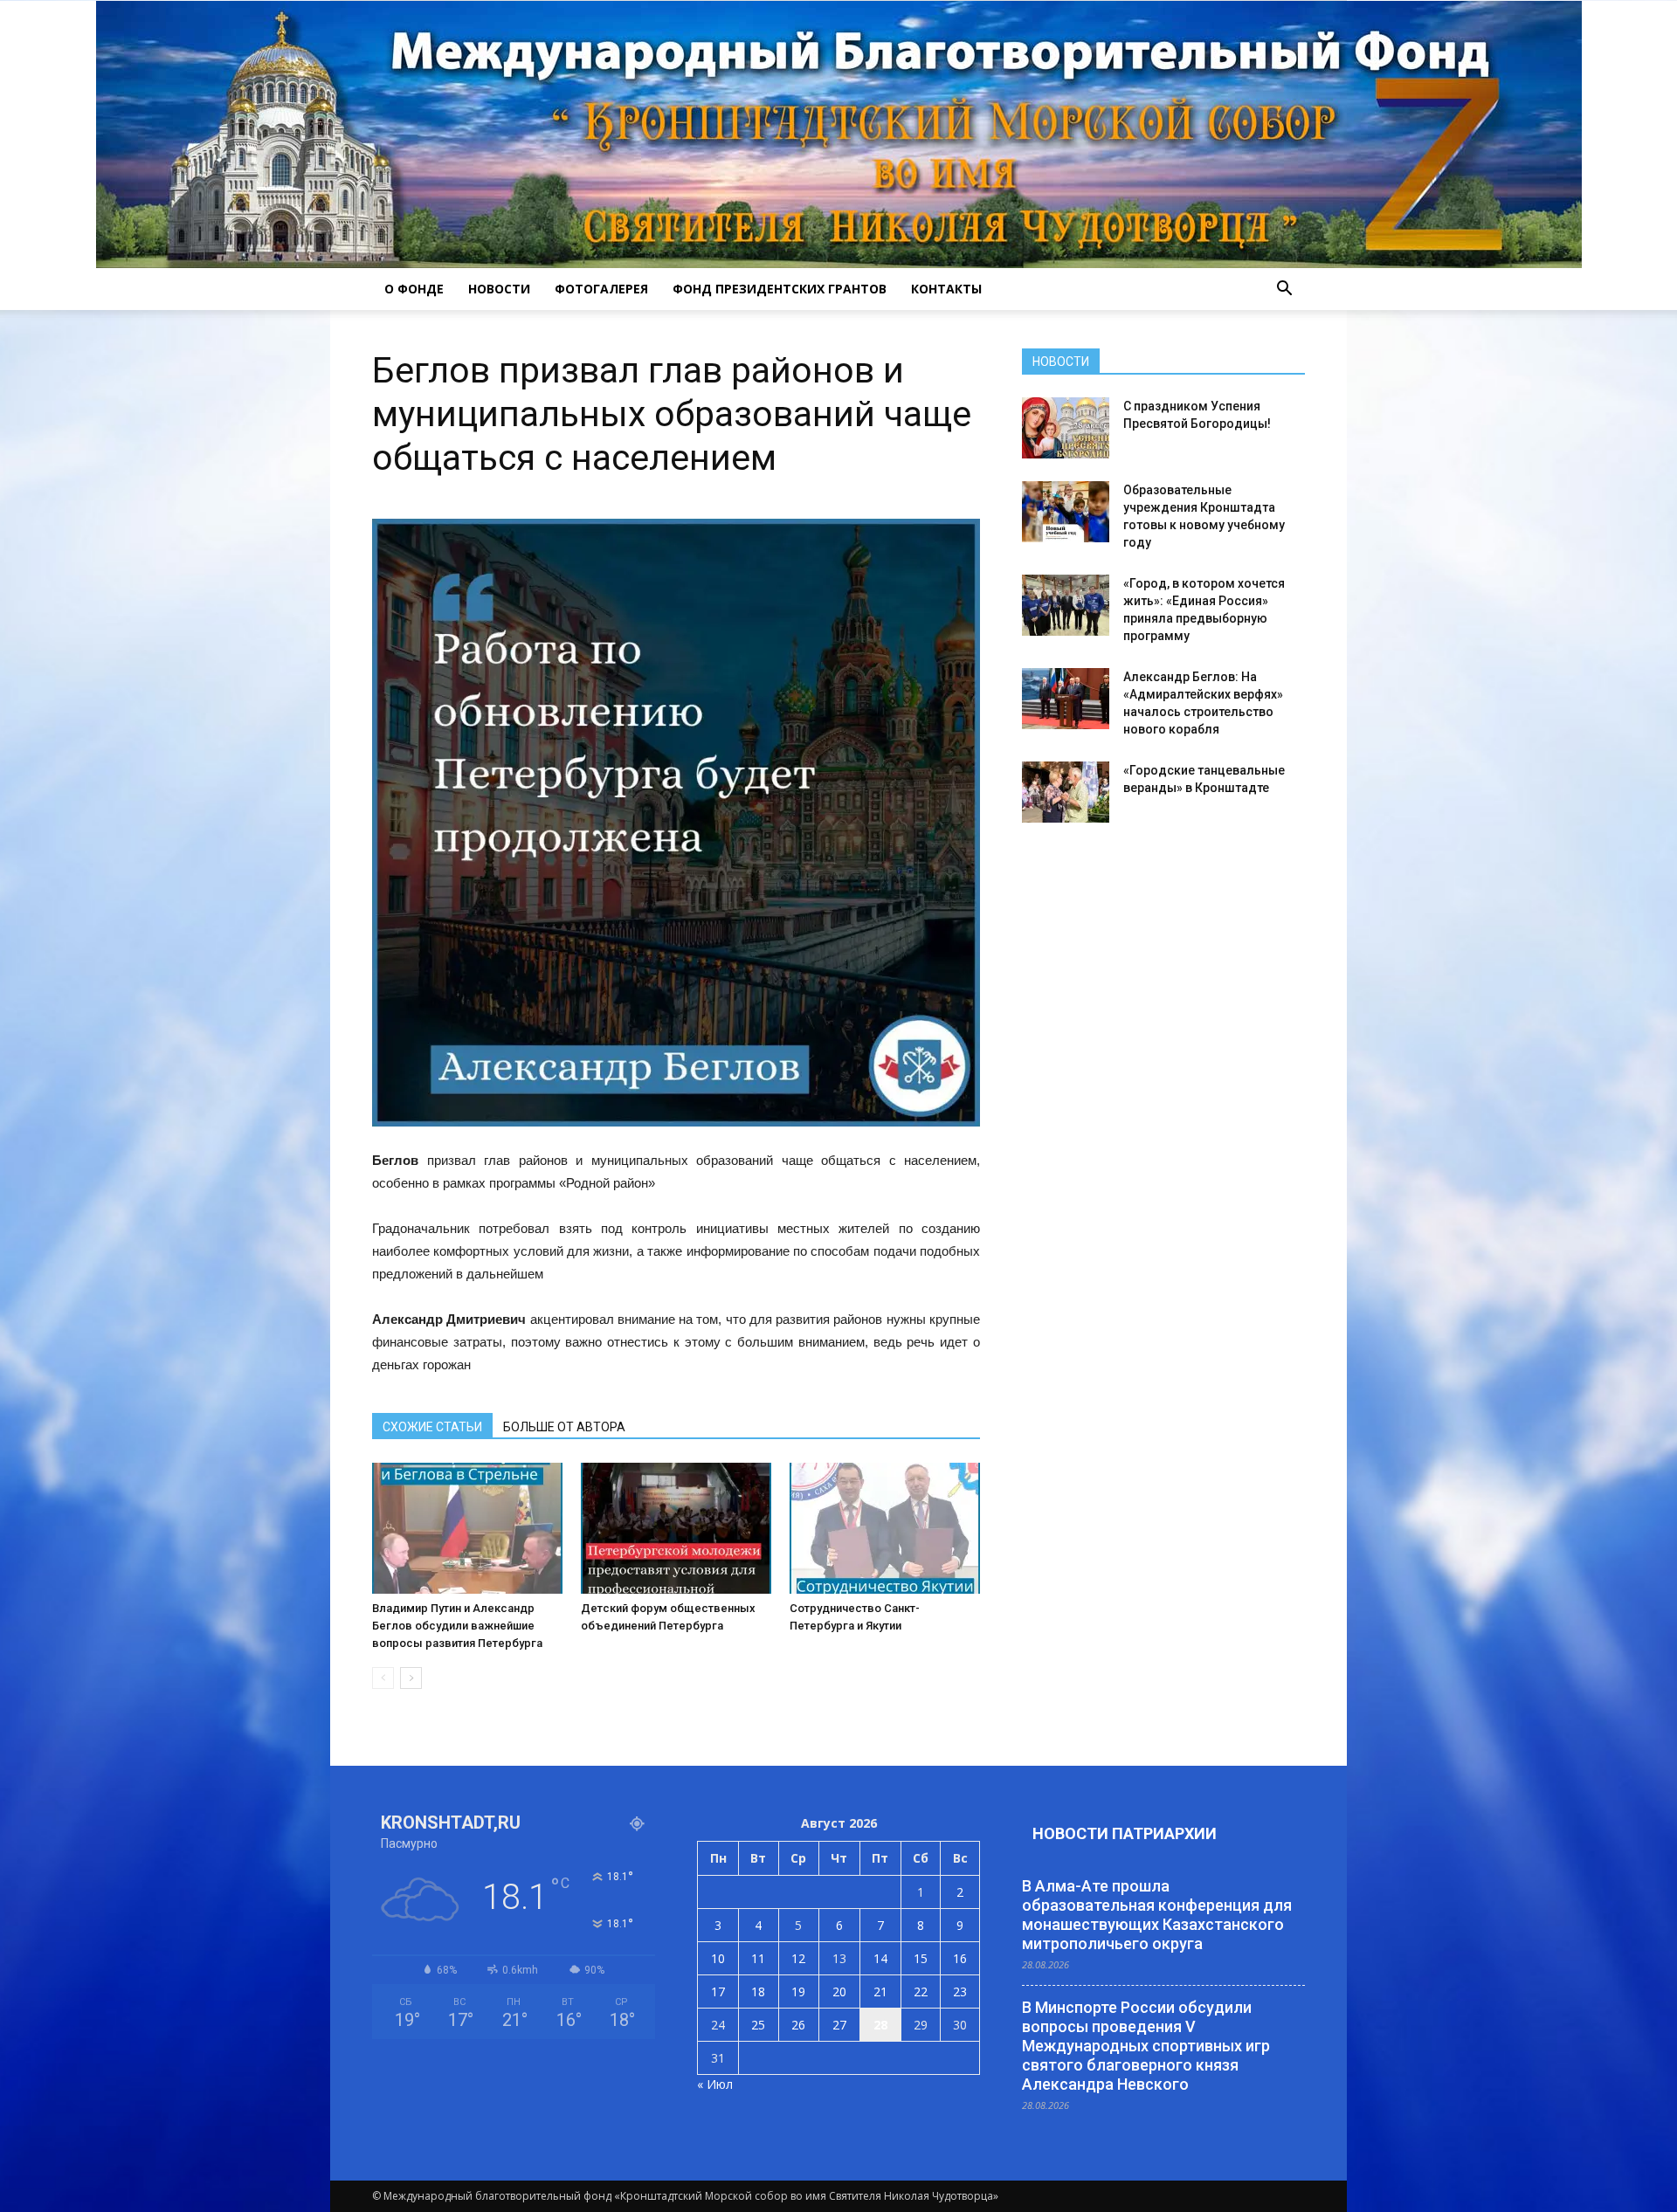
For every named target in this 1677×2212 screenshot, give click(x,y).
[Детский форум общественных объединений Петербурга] (676, 1528)
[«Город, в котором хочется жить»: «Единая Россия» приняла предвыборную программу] (1066, 605)
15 (921, 1958)
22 (921, 1991)
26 (798, 2025)
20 (839, 1991)
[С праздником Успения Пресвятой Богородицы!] (1066, 428)
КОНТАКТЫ (946, 289)
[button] (1284, 289)
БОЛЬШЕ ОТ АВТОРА (564, 1427)
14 (880, 1958)
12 (798, 1958)
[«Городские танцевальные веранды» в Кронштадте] (1066, 792)
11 (758, 1958)
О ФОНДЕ (414, 289)
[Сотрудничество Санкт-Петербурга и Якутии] (885, 1528)
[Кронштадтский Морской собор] (839, 134)
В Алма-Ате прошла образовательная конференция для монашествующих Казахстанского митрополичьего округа (1157, 1915)
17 (718, 1991)
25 (758, 2025)
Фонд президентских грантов (780, 289)
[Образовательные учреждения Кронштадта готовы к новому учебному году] (1066, 512)
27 (839, 2025)
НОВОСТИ (499, 289)
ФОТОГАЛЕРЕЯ (601, 289)
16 (960, 1958)
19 (798, 1991)
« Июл (715, 2084)
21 (880, 1991)
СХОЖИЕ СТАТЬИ (432, 1427)
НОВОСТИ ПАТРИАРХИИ (1125, 1833)
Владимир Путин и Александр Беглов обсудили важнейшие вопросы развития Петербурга (457, 1626)
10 (718, 1958)
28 (880, 2025)
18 (758, 1991)
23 (960, 1991)
